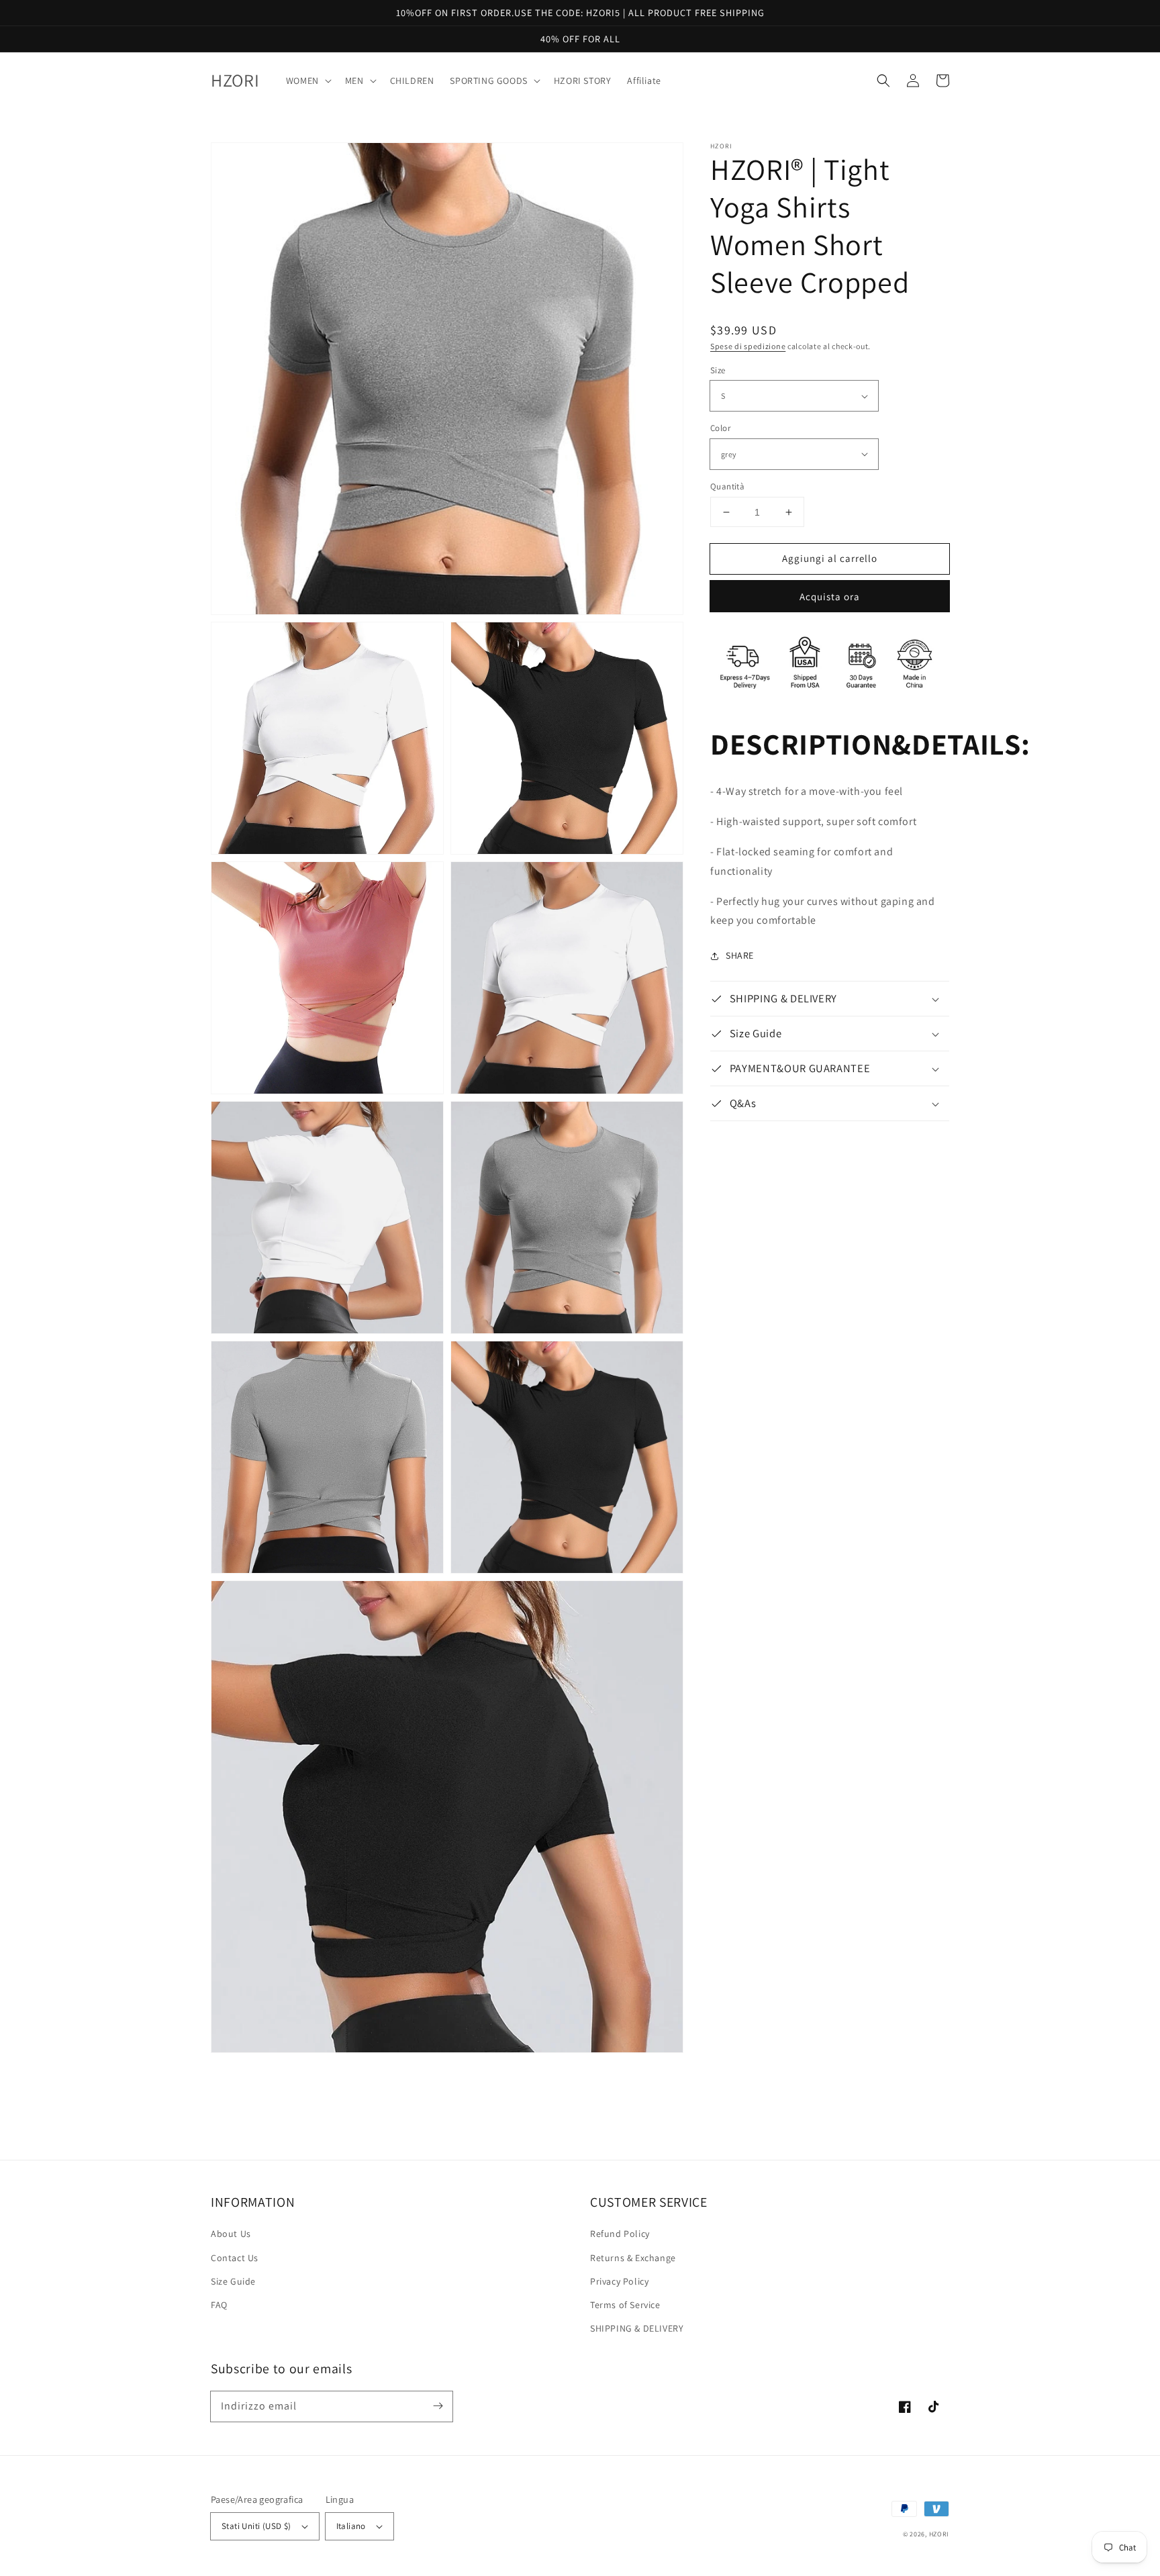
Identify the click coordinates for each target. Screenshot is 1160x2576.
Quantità (727, 486)
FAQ (219, 2305)
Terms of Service (625, 2305)
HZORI (939, 2534)
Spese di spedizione (748, 346)
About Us (231, 2234)
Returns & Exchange (633, 2258)
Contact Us (235, 2258)
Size (718, 370)
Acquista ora (830, 597)
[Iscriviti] (438, 2406)
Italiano (351, 2526)
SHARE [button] (740, 955)
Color (720, 428)
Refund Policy (620, 2234)
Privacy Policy (619, 2281)
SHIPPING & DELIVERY (637, 2328)
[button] (883, 81)
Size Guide (233, 2281)
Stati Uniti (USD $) (256, 2526)
